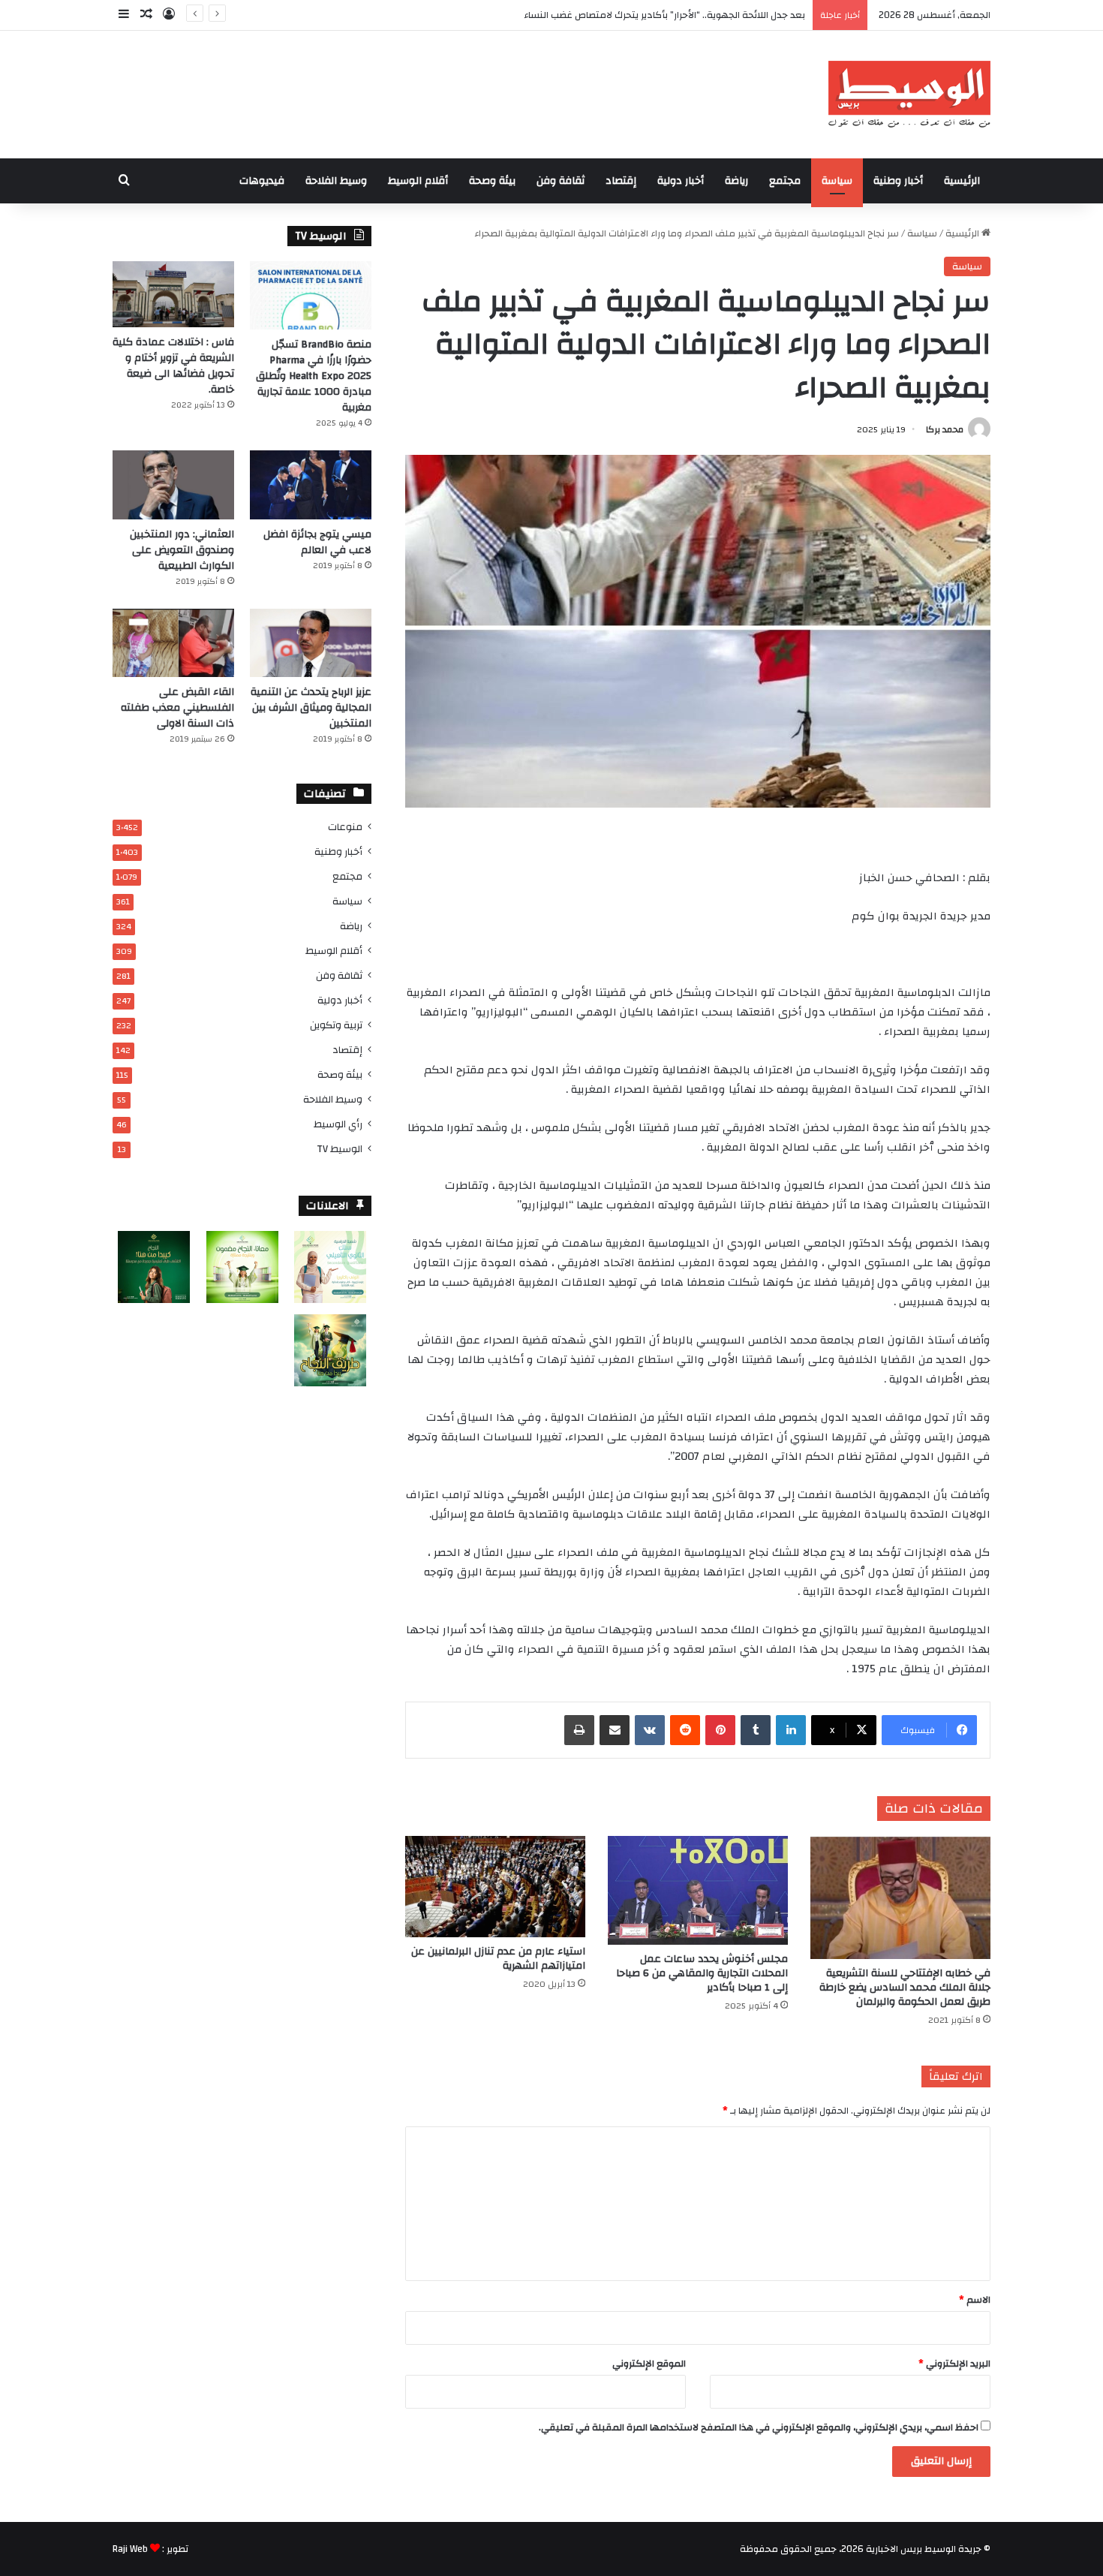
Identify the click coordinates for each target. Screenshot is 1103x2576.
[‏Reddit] (685, 1730)
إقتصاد (621, 181)
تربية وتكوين (336, 1025)
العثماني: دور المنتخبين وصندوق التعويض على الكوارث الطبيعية (182, 550)
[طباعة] (579, 1730)
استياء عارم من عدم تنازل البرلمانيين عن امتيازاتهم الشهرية (498, 1959)
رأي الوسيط (338, 1124)
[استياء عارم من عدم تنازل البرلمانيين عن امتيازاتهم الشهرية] (495, 1887)
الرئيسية (962, 181)
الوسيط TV (340, 1149)
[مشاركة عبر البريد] (615, 1730)
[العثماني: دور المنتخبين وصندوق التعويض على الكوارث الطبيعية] (173, 485)
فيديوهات (262, 181)
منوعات (345, 827)
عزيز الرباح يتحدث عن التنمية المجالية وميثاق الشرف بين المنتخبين (311, 708)
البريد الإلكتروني (954, 2364)
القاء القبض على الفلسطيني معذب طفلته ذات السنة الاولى (177, 708)
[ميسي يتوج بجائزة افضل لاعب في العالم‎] (311, 485)
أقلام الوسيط (418, 181)
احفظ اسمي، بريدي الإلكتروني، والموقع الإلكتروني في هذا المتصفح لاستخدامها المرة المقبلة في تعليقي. (759, 2427)
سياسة (837, 181)
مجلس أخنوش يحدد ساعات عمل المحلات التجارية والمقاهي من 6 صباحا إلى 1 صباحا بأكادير (702, 1973)
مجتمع (785, 181)
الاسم (975, 2300)
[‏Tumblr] (756, 1730)
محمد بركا (945, 429)
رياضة (736, 181)
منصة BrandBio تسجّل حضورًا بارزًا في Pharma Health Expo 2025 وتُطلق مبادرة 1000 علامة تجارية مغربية (314, 376)
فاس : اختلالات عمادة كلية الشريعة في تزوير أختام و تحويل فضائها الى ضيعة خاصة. (173, 366)
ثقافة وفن (561, 181)
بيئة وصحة (492, 181)
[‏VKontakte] (650, 1730)
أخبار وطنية (898, 181)
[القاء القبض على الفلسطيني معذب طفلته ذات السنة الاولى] (173, 643)
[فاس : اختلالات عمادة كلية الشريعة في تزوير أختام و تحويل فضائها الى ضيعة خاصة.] (173, 294)
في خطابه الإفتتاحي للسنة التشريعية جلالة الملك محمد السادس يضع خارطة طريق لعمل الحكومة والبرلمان (905, 1988)
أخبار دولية (681, 181)
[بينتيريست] (720, 1730)
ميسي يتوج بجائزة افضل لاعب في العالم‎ (317, 542)
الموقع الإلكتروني (649, 2364)
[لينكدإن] (791, 1730)
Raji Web (130, 2549)
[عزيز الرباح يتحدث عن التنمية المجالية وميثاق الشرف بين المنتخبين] (311, 643)
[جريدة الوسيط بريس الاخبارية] (909, 95)
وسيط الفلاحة (336, 181)
